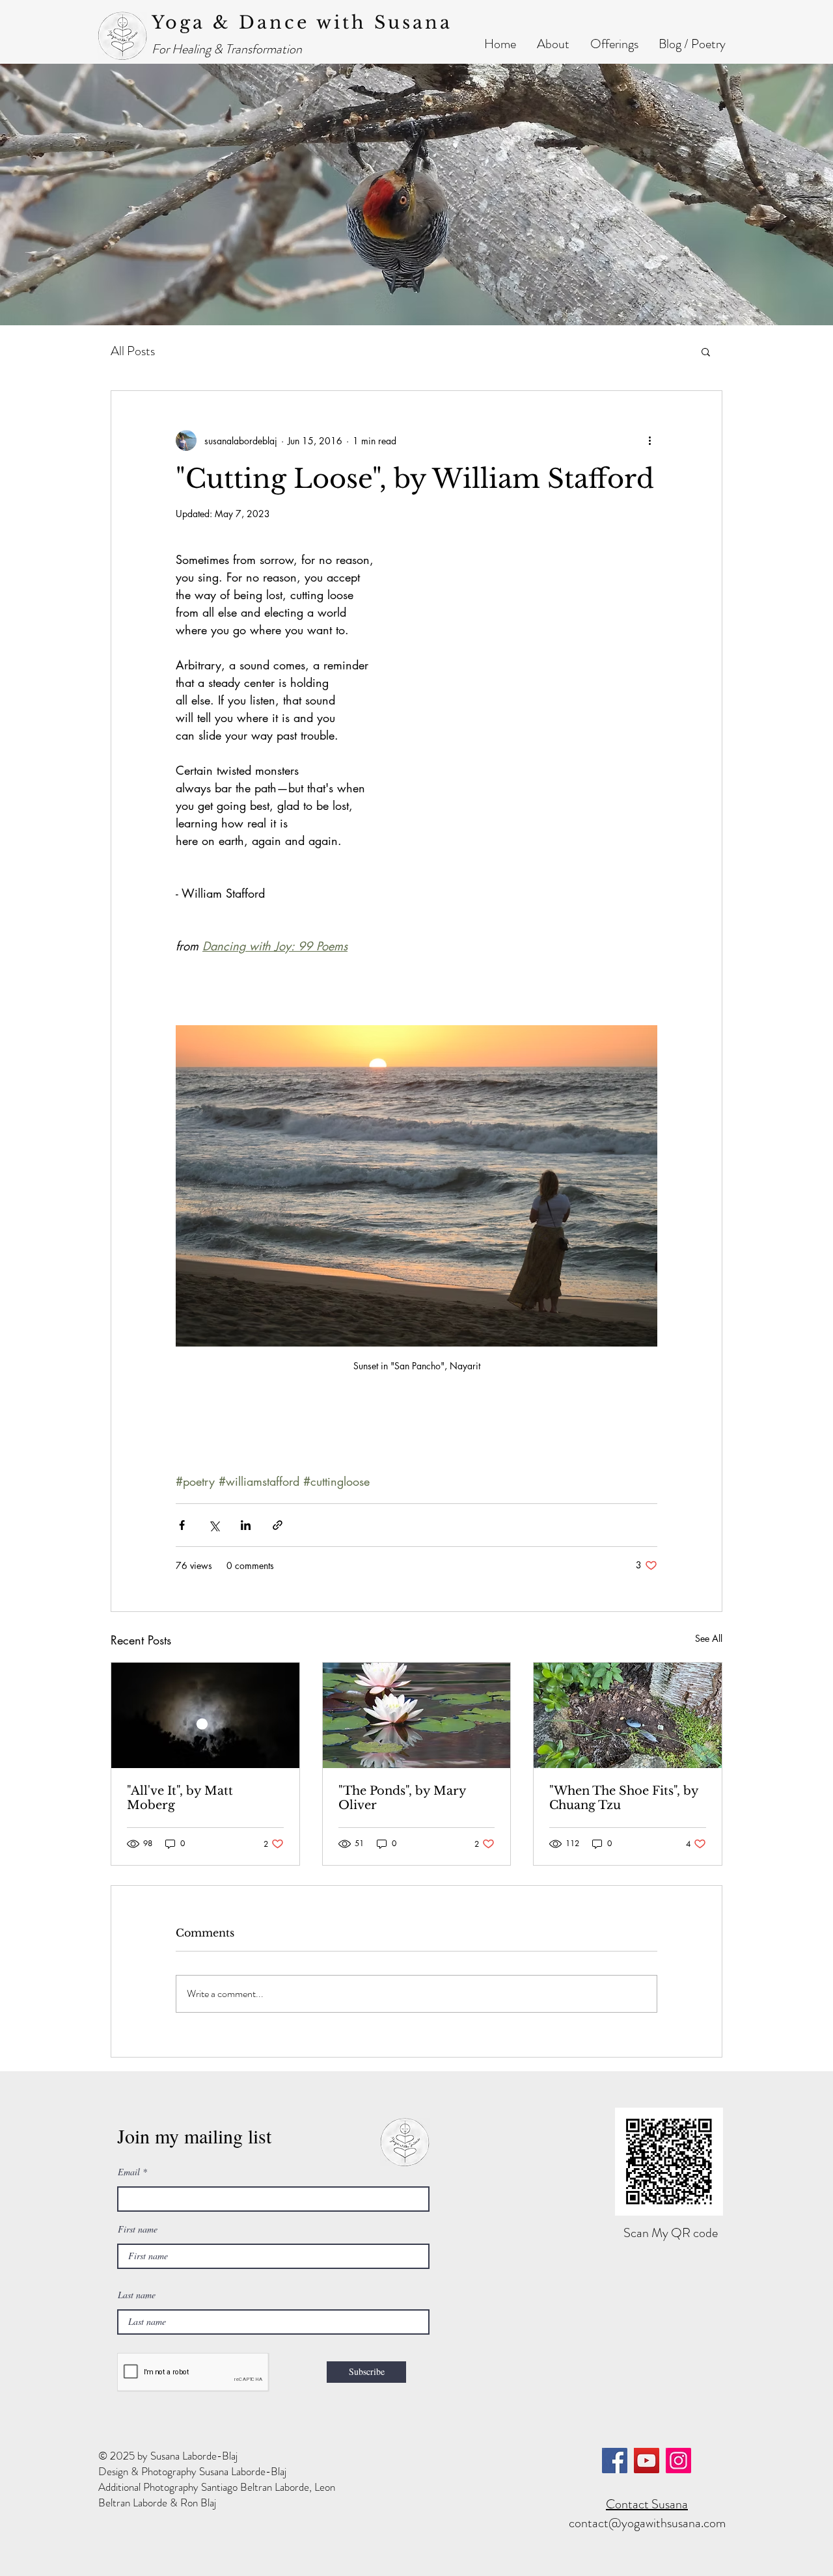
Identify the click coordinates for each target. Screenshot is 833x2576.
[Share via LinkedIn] (246, 1525)
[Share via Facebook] (182, 1525)
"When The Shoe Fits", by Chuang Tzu (624, 1798)
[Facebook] (615, 2461)
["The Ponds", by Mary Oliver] (417, 1715)
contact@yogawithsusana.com (647, 2523)
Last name (137, 2295)
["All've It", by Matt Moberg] (205, 1715)
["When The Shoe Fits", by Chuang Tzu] (628, 1715)
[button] (553, 44)
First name (138, 2229)
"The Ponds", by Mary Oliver (402, 1798)
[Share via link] (278, 1525)
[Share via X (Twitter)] (214, 1525)
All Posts (133, 351)
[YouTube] (647, 2461)
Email (129, 2172)
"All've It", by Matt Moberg (180, 1798)
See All (709, 1638)
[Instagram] (678, 2461)
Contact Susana (647, 2504)
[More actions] (649, 440)
